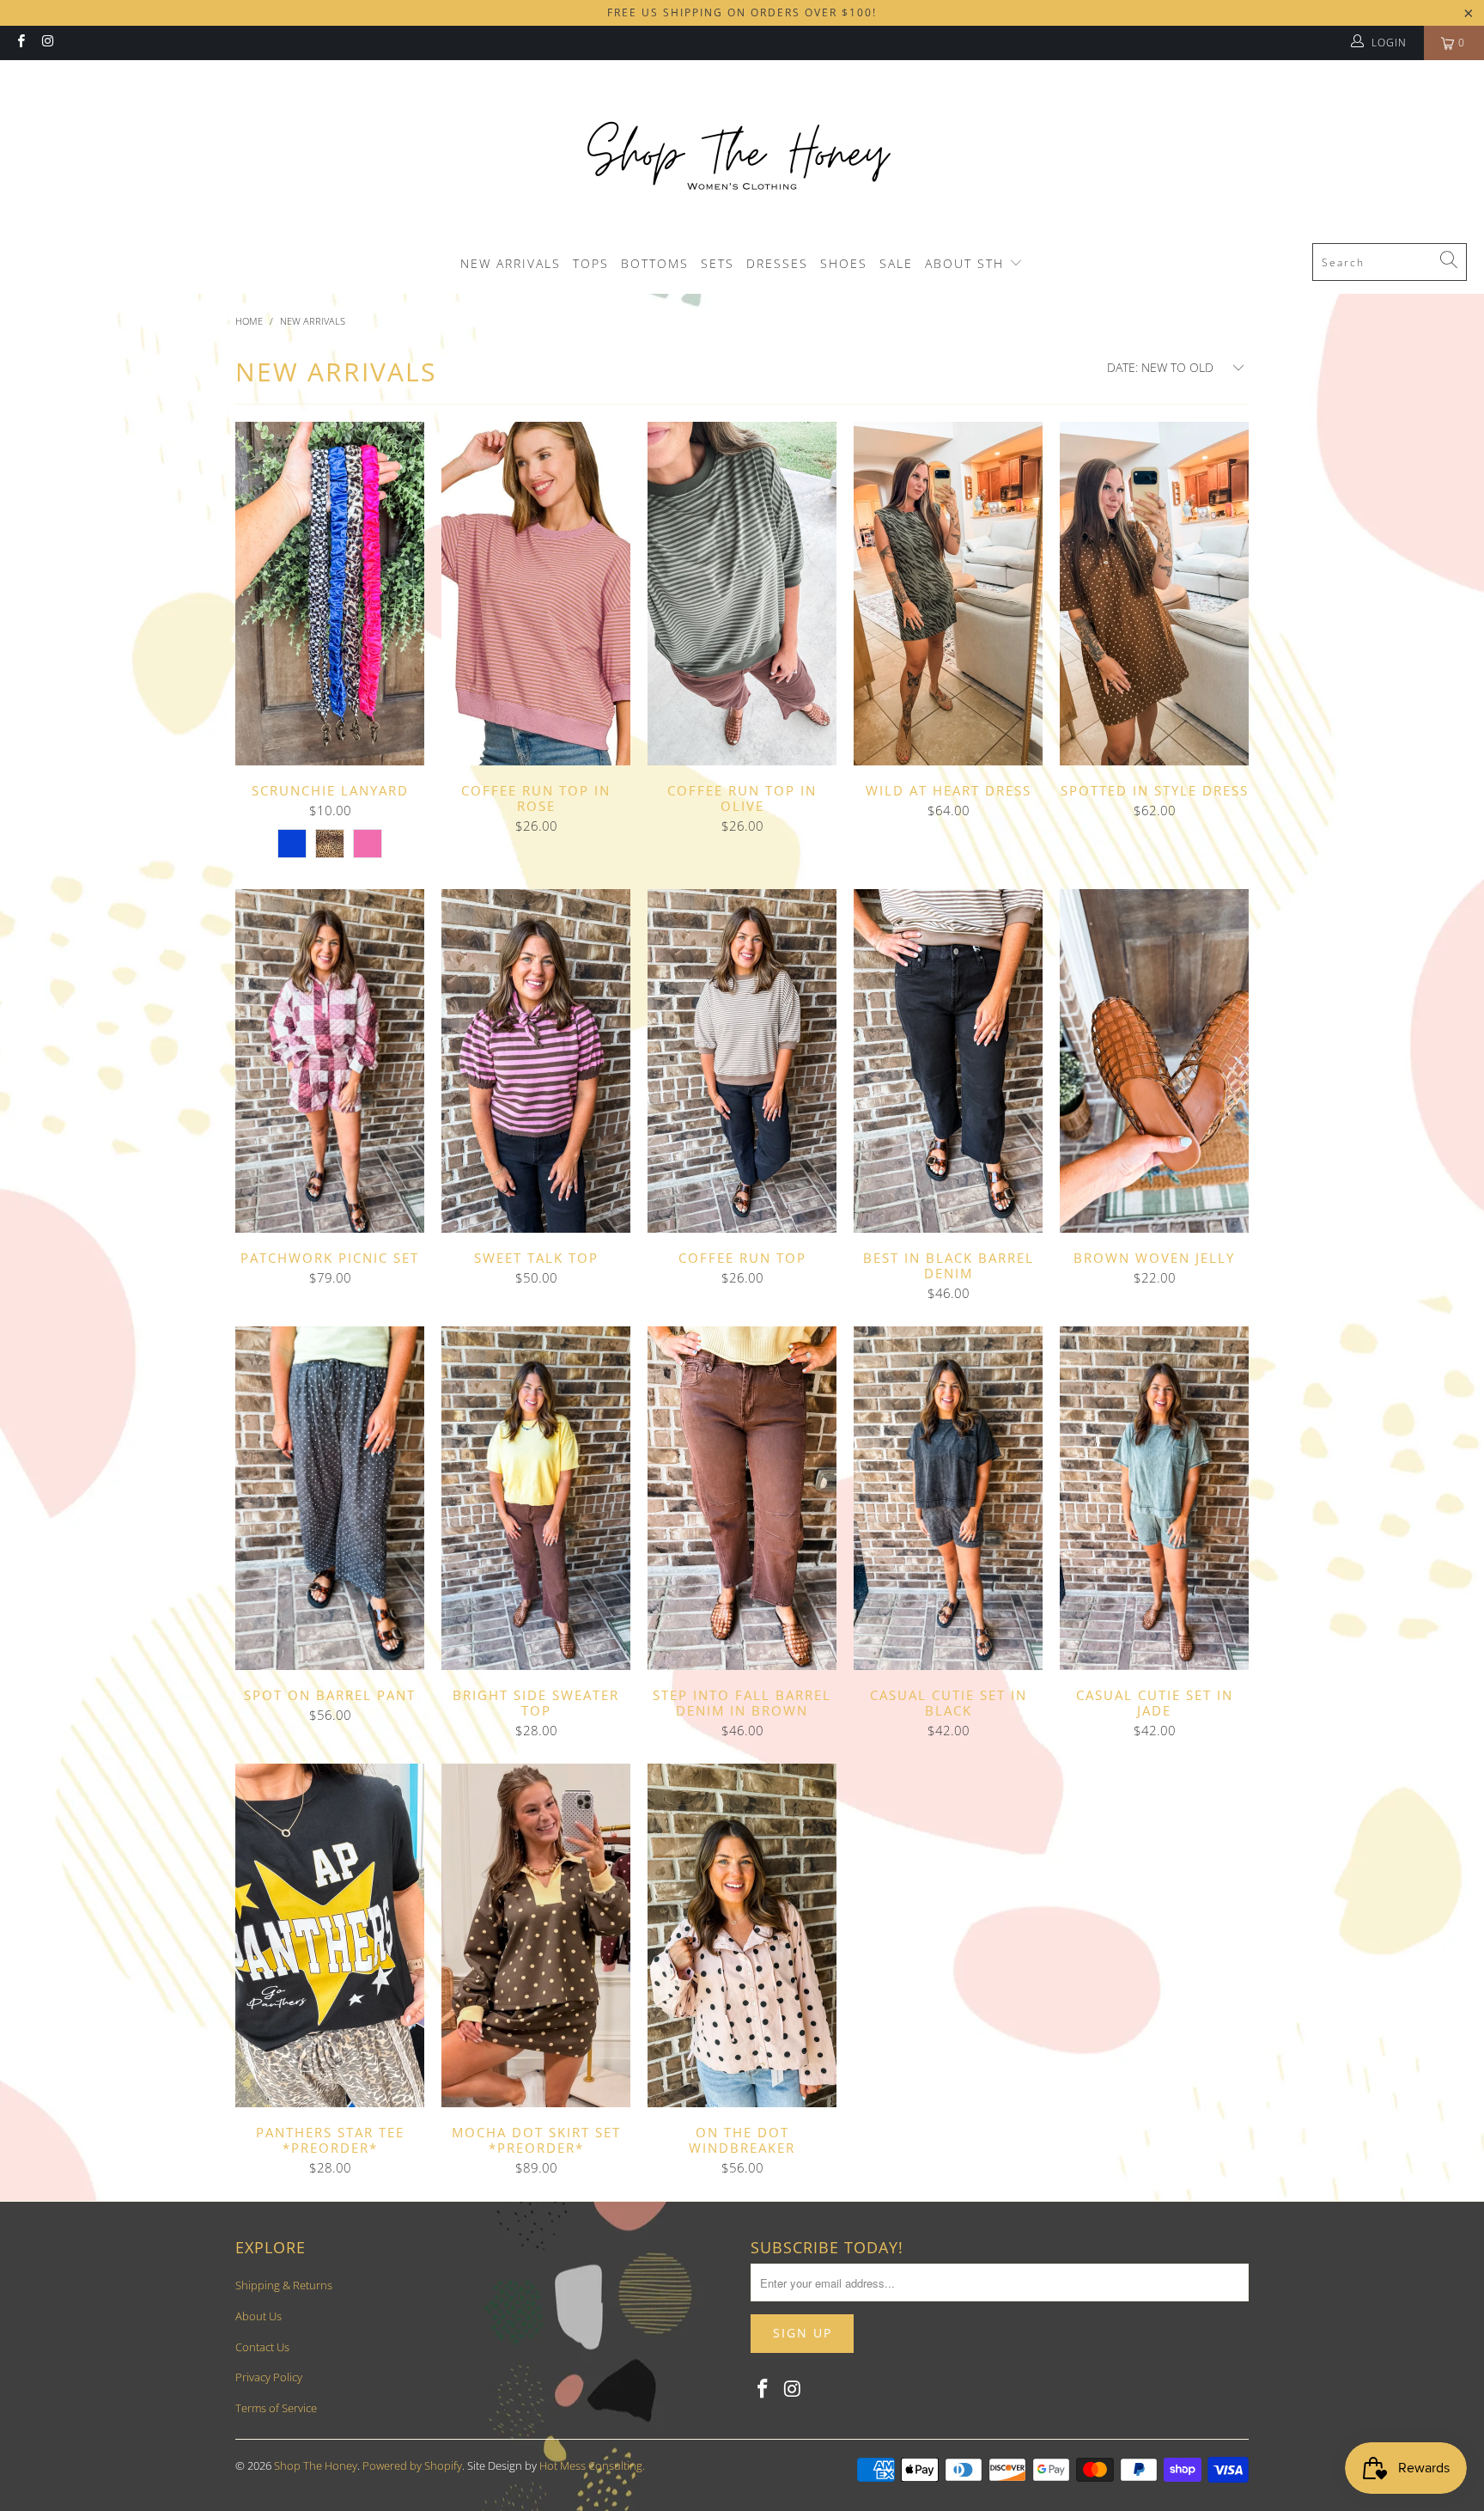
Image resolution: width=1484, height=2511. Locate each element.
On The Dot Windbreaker (742, 1935)
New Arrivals (511, 263)
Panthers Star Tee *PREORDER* (330, 1935)
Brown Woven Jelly (1154, 1061)
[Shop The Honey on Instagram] (47, 43)
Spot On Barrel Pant (330, 1498)
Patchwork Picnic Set (330, 1061)
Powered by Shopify (412, 2465)
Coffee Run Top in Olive (742, 594)
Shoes (844, 263)
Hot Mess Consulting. (592, 2465)
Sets (718, 263)
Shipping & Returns (284, 2285)
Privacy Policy (269, 2377)
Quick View (330, 631)
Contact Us (262, 2347)
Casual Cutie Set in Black (948, 1498)
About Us (258, 2316)
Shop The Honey (316, 2465)
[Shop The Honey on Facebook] (20, 43)
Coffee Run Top (742, 1061)
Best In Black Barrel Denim (948, 1061)
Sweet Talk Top (536, 1061)
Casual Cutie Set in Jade (1154, 1498)
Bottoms (655, 263)
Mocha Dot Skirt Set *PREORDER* (536, 1935)
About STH (967, 263)
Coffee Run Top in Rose (536, 594)
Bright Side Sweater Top (536, 1498)
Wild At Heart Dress (948, 594)
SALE (896, 263)
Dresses (777, 263)
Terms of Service (276, 2408)
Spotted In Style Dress (1154, 594)
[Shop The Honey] (742, 156)
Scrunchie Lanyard (330, 594)
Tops (591, 263)
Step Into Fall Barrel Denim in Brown (742, 1498)
